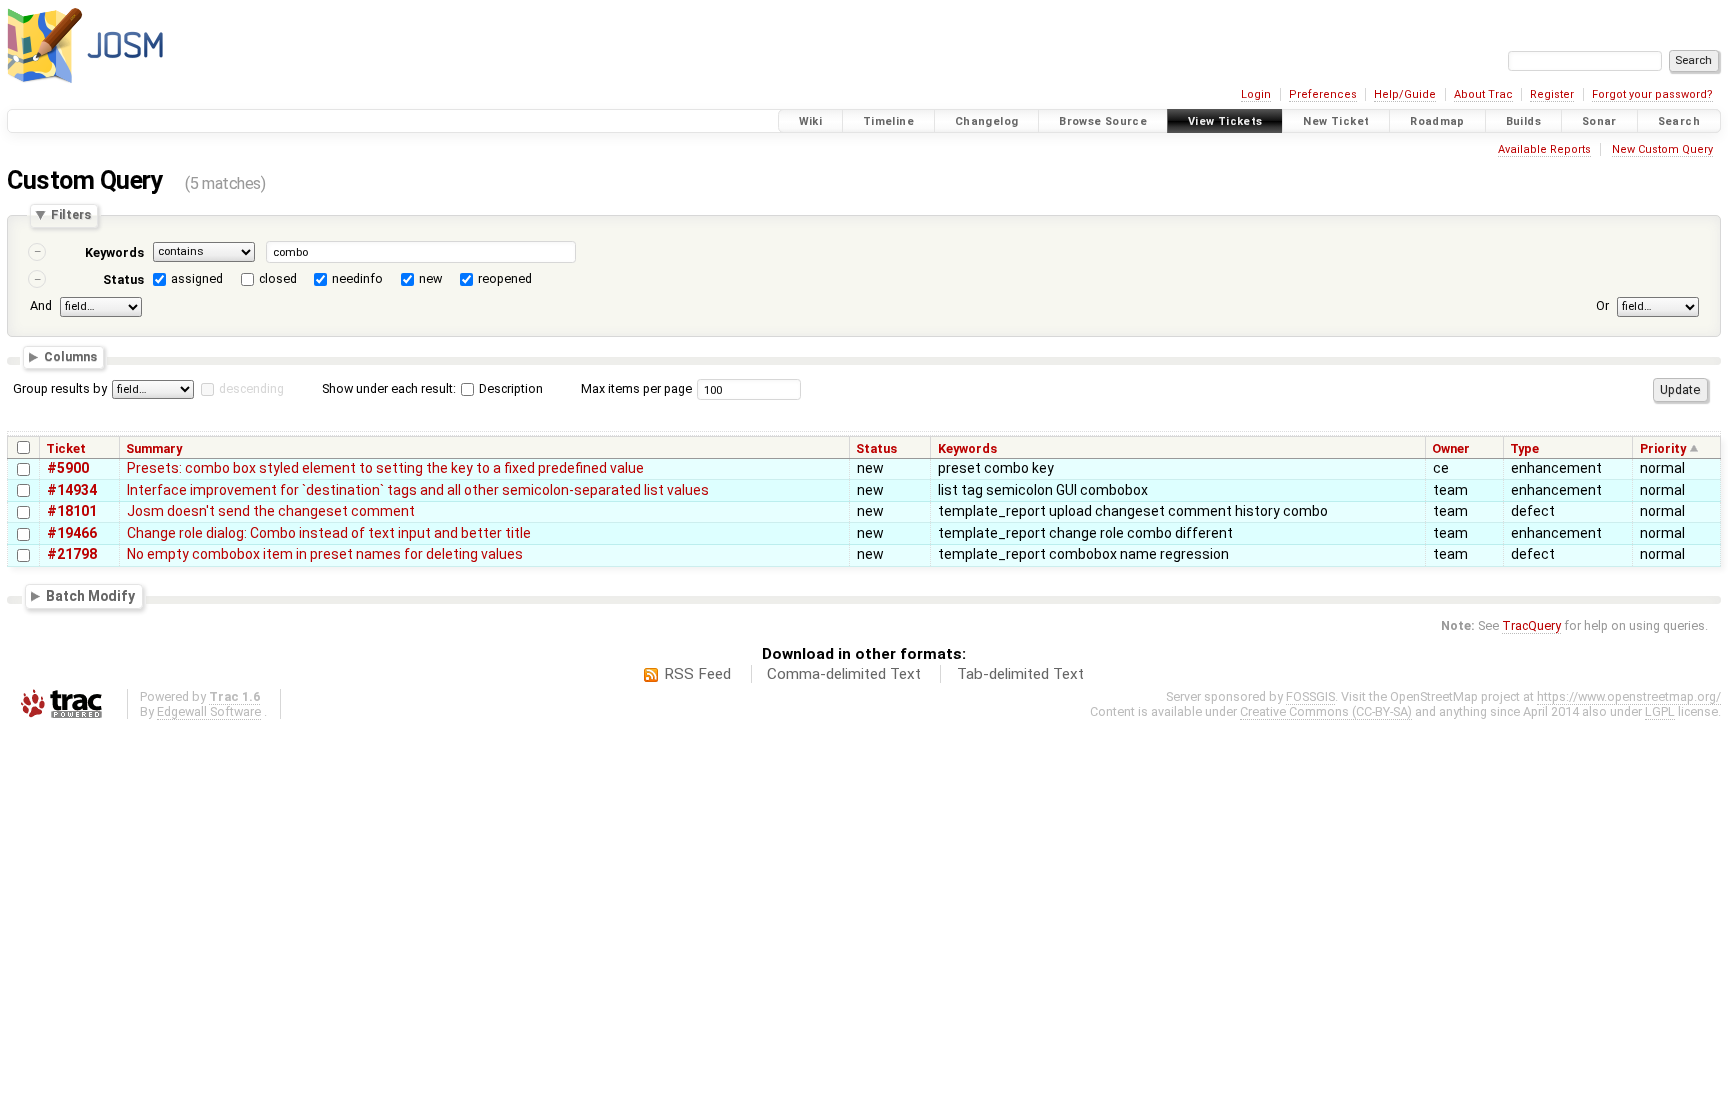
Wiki (811, 121)
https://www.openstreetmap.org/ (1629, 696)
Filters (71, 215)
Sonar (1599, 121)
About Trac (1483, 94)
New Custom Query (1662, 149)
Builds (1523, 121)
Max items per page (636, 388)
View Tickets (1225, 121)
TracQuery (1531, 625)
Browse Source (1103, 121)
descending (251, 388)
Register (1552, 94)
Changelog (986, 121)
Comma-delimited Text (844, 674)
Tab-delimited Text (1020, 674)
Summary (154, 448)
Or (1602, 305)
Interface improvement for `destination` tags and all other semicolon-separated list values (418, 490)
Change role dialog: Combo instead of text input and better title (329, 533)
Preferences (1323, 94)
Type (1524, 448)
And (41, 305)
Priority (1663, 448)
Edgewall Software (209, 711)
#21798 (72, 554)
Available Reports (1544, 149)
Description (509, 388)
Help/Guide (1405, 94)
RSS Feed (697, 674)
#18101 (72, 511)
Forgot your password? (1652, 94)
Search (1679, 121)
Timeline (888, 121)
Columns (70, 357)
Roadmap (1437, 121)
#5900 (68, 468)
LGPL (1660, 711)
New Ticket (1336, 121)
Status (123, 279)
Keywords (114, 252)
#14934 (72, 490)
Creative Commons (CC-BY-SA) (1326, 711)
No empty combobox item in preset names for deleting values (325, 554)
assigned (197, 278)
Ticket (66, 448)
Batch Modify (90, 596)
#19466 (72, 533)
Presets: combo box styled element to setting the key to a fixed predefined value (385, 468)
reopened (505, 278)
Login (1256, 94)
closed (278, 278)
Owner (1451, 448)
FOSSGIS (1310, 696)
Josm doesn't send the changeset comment (271, 511)
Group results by (60, 388)
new (430, 278)
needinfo (357, 278)
